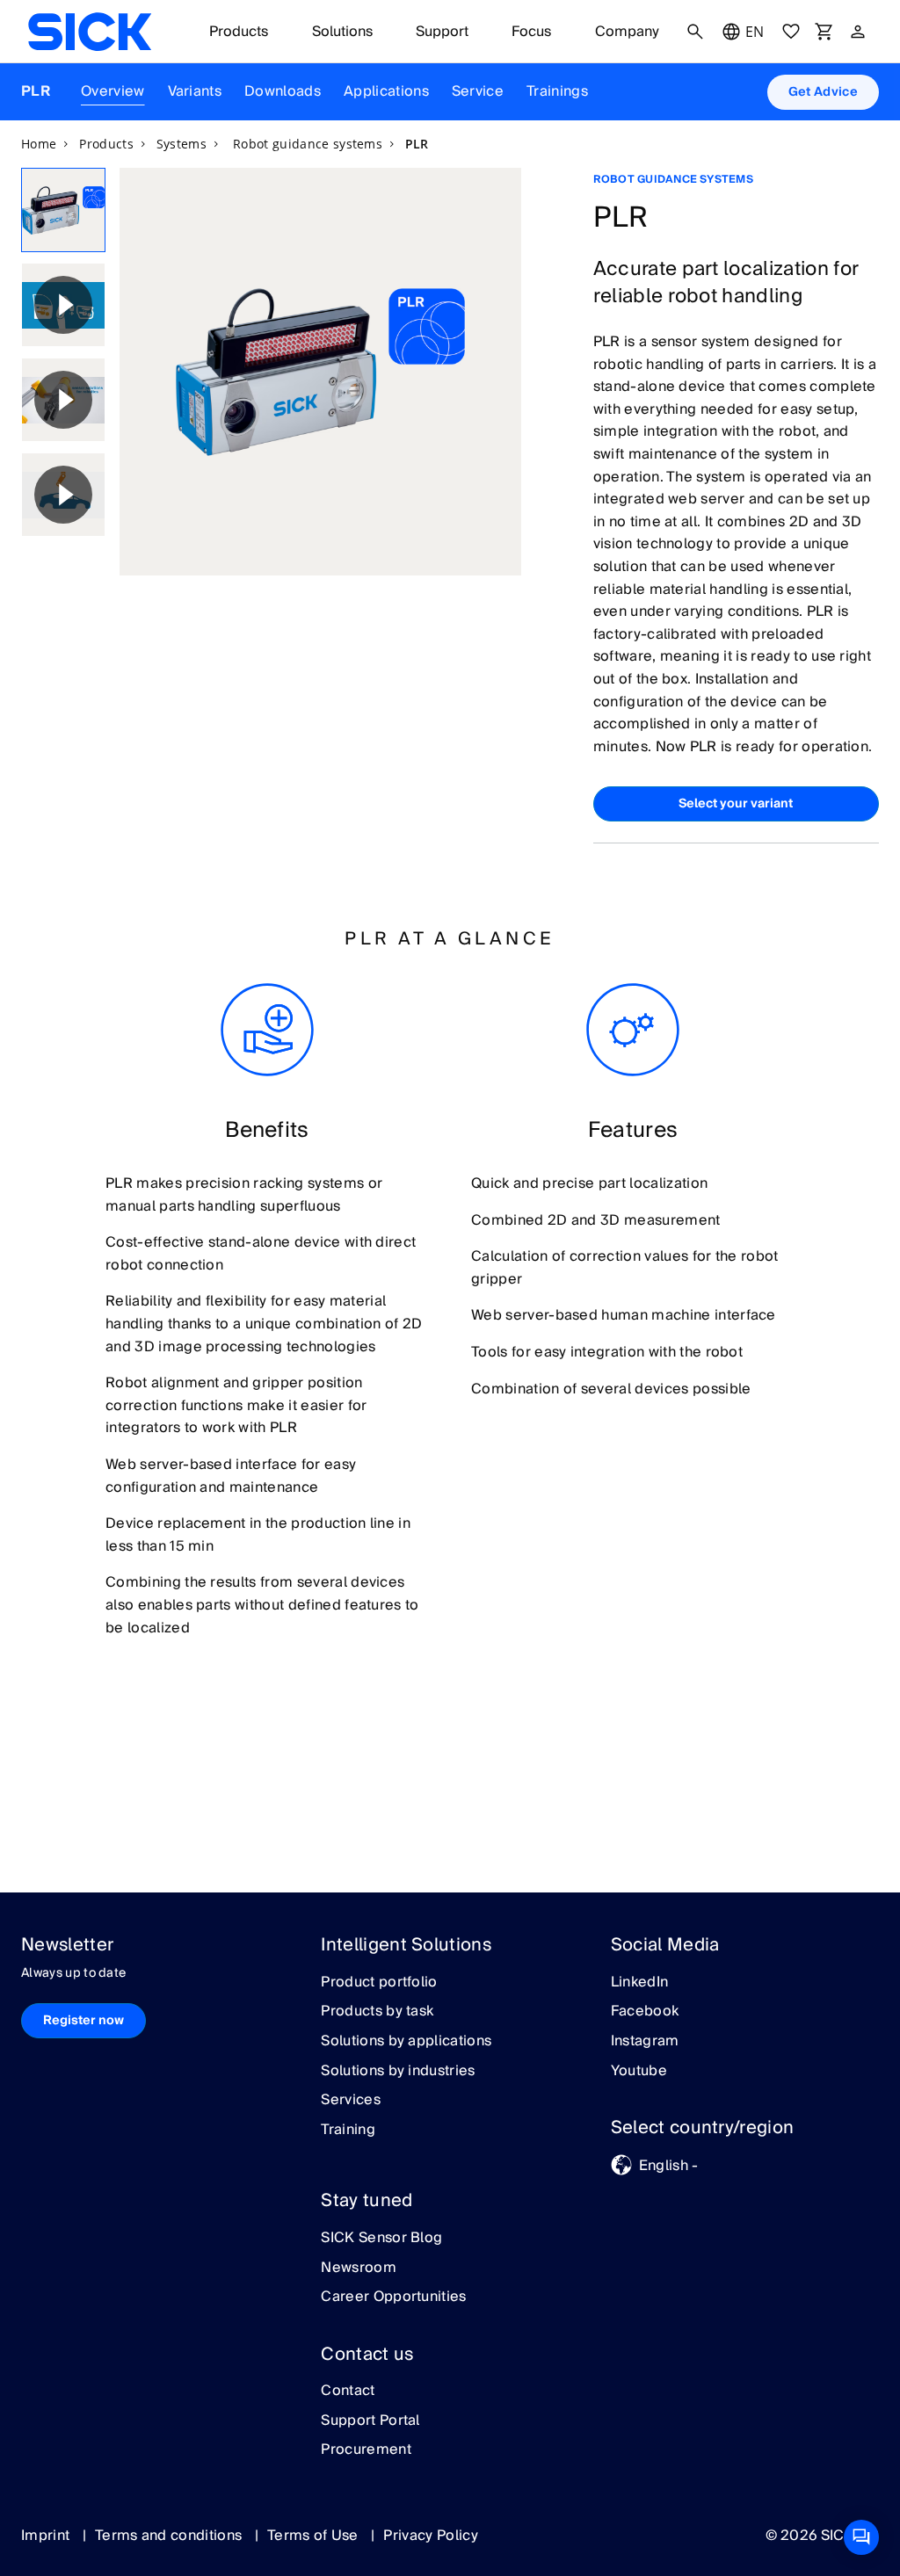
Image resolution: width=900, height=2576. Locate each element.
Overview (113, 91)
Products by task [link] (377, 2012)
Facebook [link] (645, 2012)
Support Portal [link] (370, 2421)
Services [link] (351, 2101)
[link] (90, 32)
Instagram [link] (645, 2042)
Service (478, 91)
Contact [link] (348, 2391)
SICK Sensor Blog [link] (381, 2239)
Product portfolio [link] (379, 1983)
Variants (195, 91)
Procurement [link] (366, 2450)
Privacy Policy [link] (430, 2536)
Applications (386, 91)
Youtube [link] (639, 2072)
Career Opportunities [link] (393, 2297)
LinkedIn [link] (640, 1983)
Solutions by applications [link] (406, 2042)
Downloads (283, 91)
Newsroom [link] (359, 2268)
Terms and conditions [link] (171, 2536)
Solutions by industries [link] (398, 2072)
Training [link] (348, 2131)
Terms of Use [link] (315, 2536)
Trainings (557, 91)
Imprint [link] (47, 2536)
